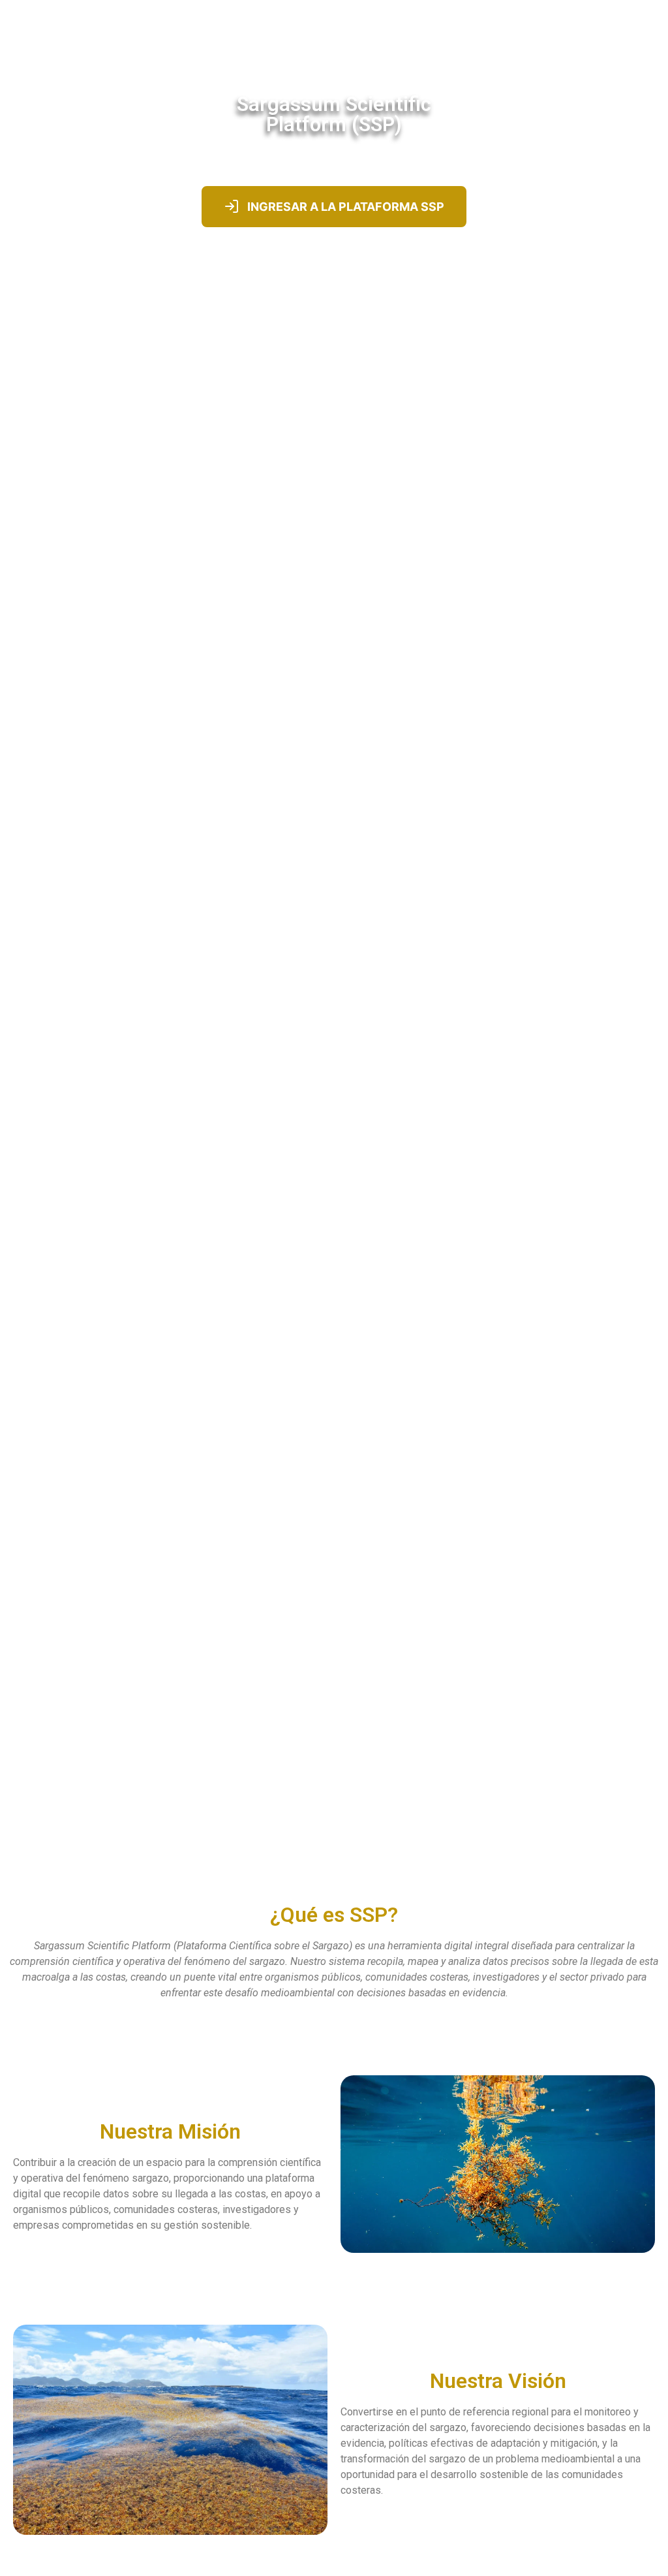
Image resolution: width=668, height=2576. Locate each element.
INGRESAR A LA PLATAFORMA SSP (346, 207)
